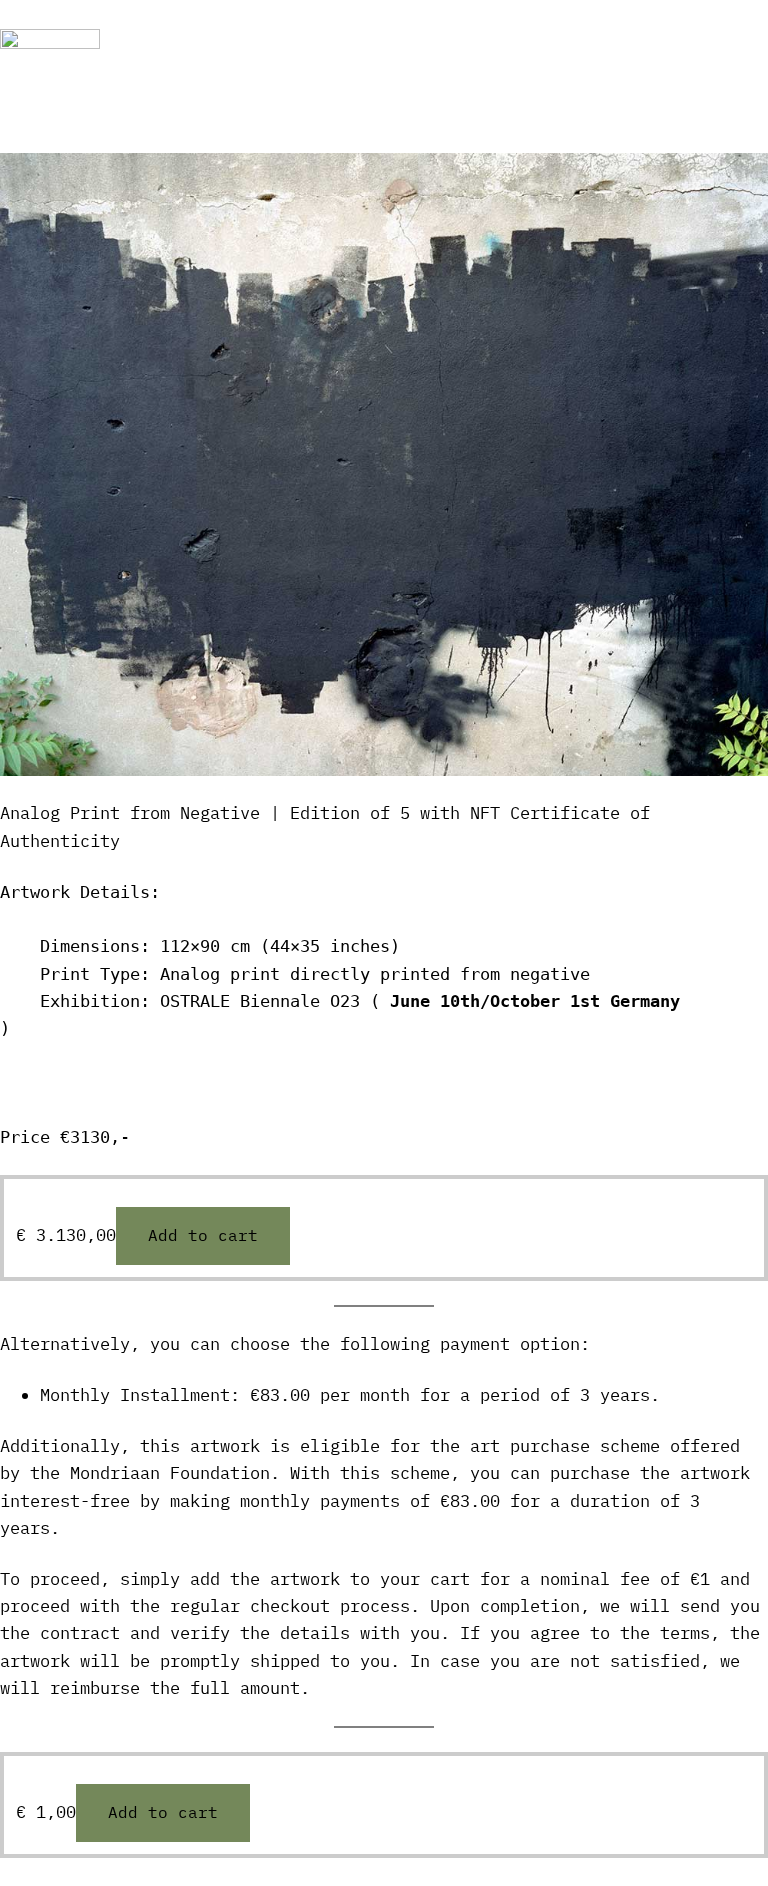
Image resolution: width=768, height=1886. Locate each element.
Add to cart (203, 1235)
